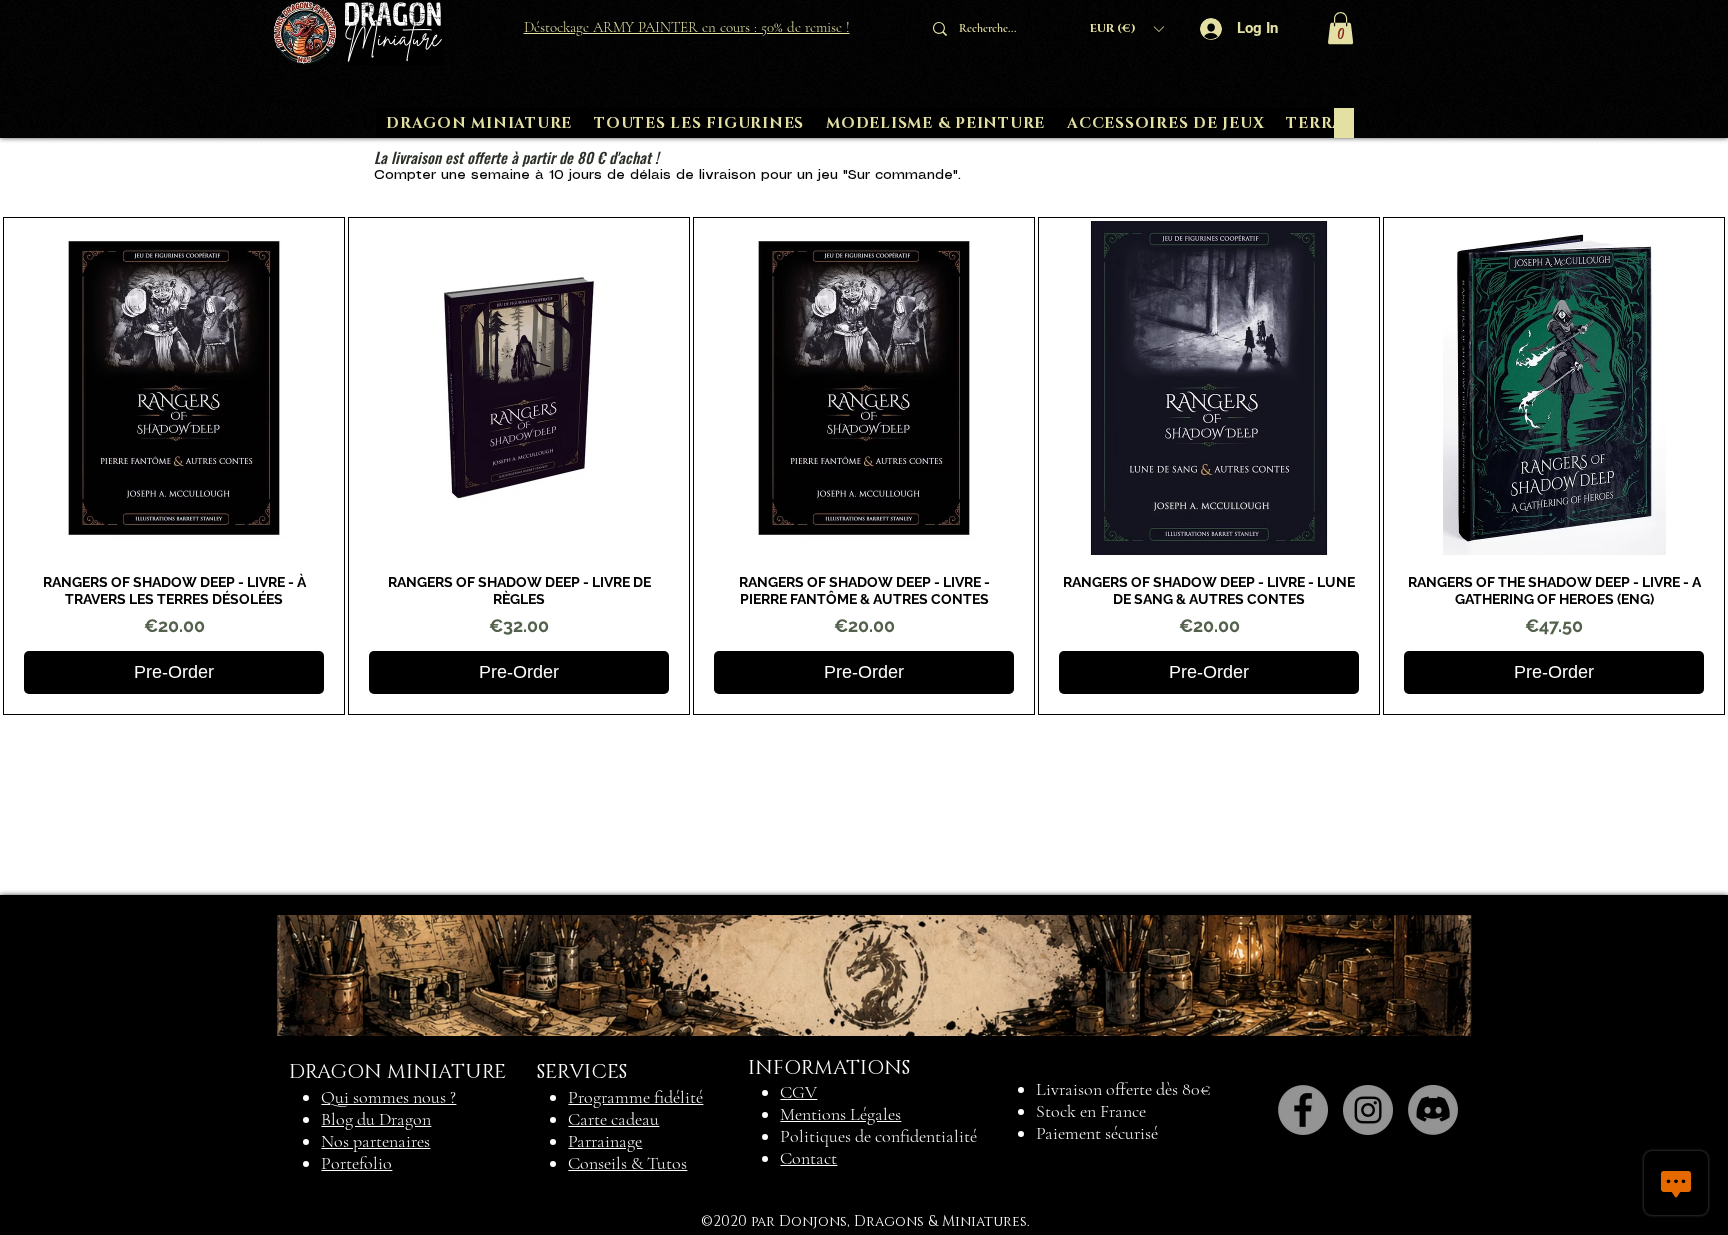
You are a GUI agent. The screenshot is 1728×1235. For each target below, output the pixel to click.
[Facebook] (1303, 1110)
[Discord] (1433, 1110)
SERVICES (582, 1072)
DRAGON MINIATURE (397, 1072)
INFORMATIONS (829, 1068)
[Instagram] (1368, 1110)
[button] (1126, 28)
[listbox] (1126, 28)
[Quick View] (174, 388)
